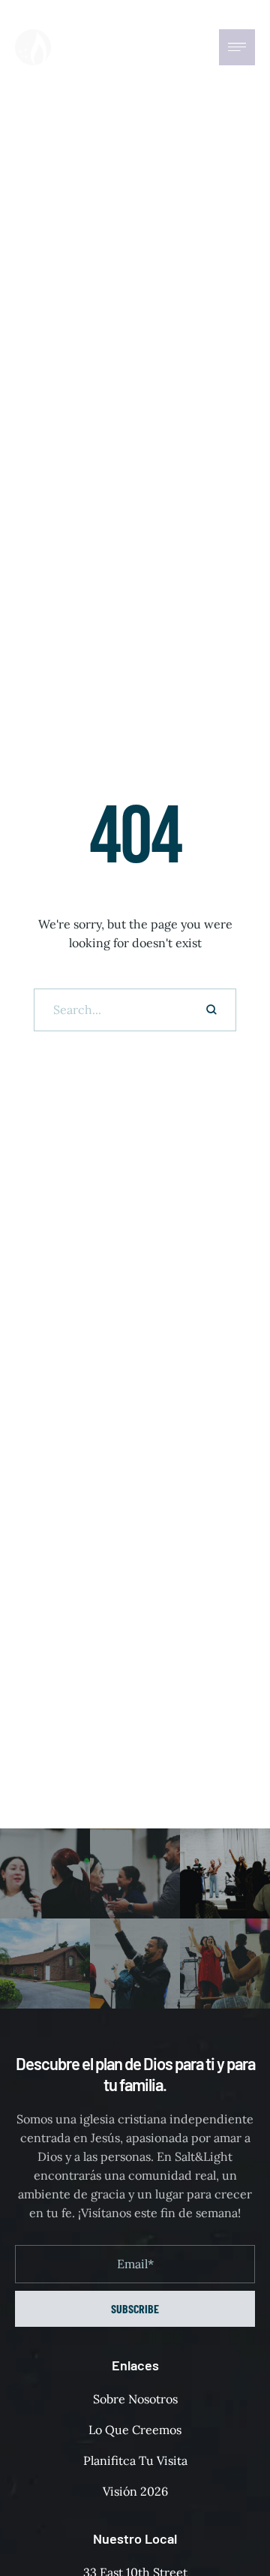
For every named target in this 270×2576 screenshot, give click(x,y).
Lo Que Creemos (135, 2430)
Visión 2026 (135, 2491)
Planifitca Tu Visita (135, 2460)
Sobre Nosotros (135, 2399)
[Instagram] (189, 47)
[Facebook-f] (159, 47)
